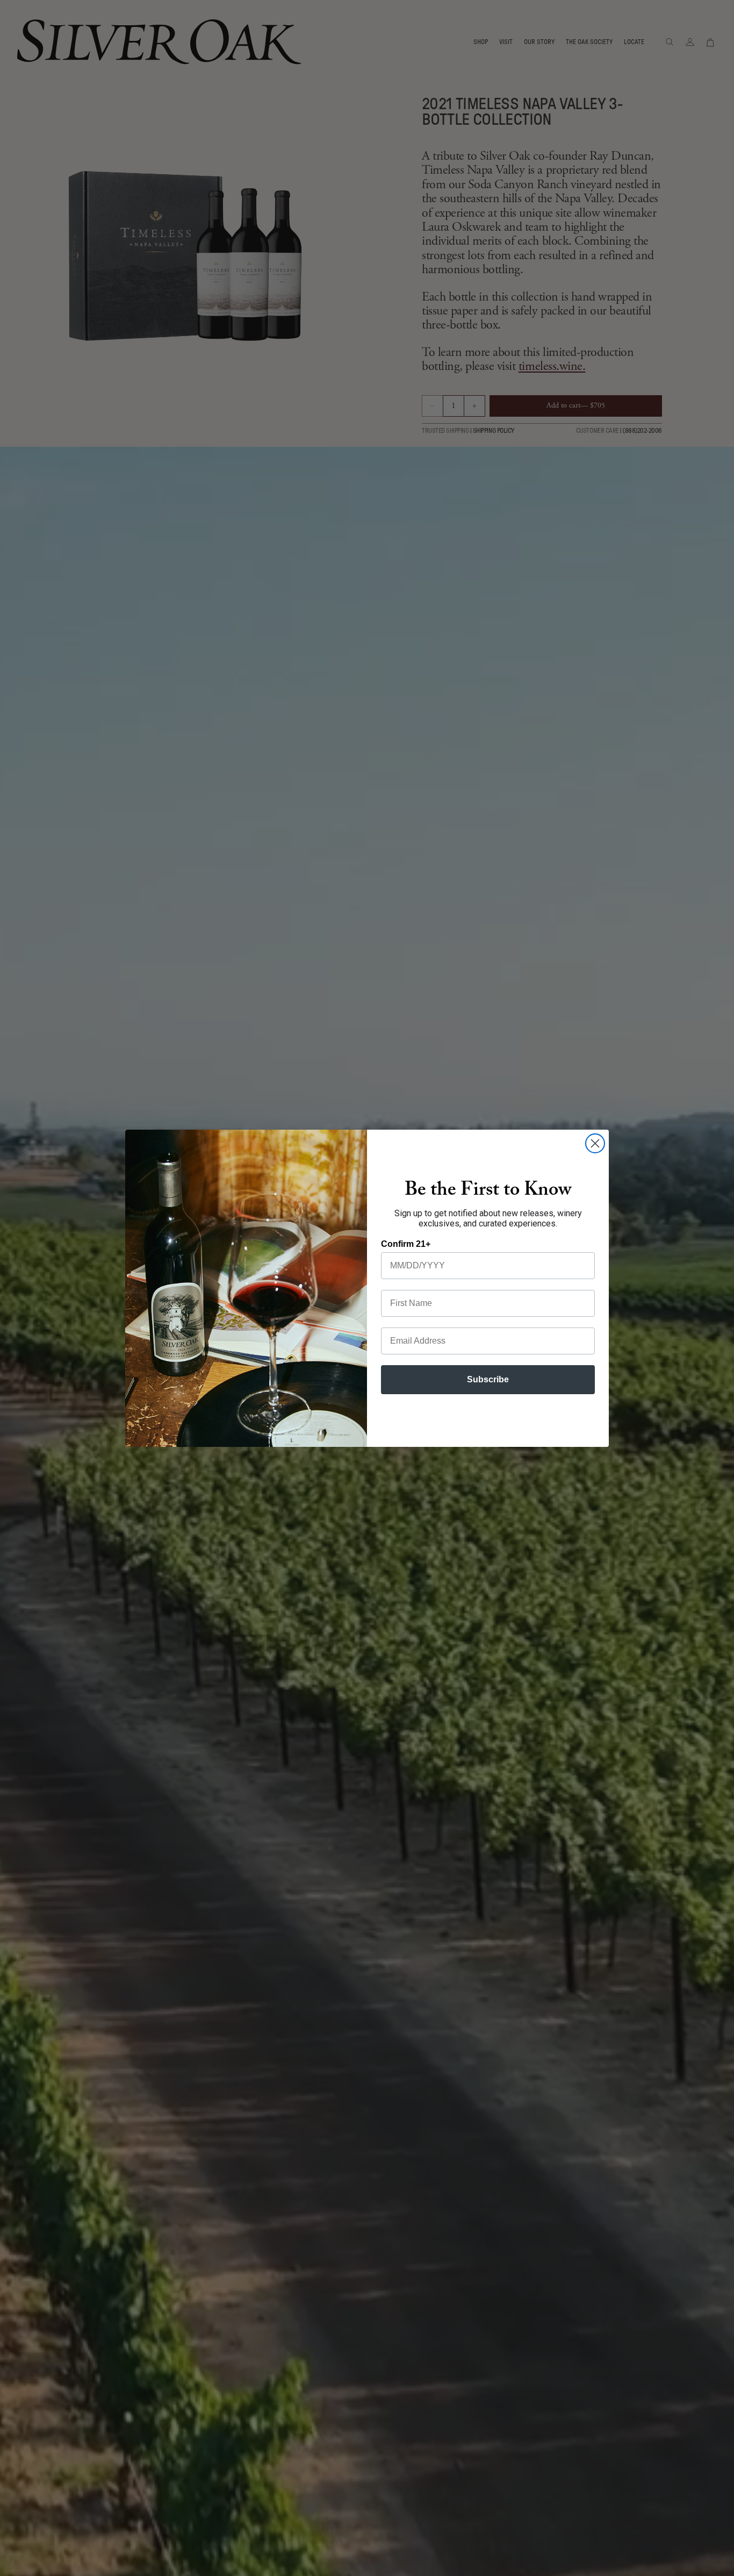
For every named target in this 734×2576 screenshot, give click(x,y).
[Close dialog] (595, 1143)
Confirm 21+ (406, 1244)
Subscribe (488, 1379)
